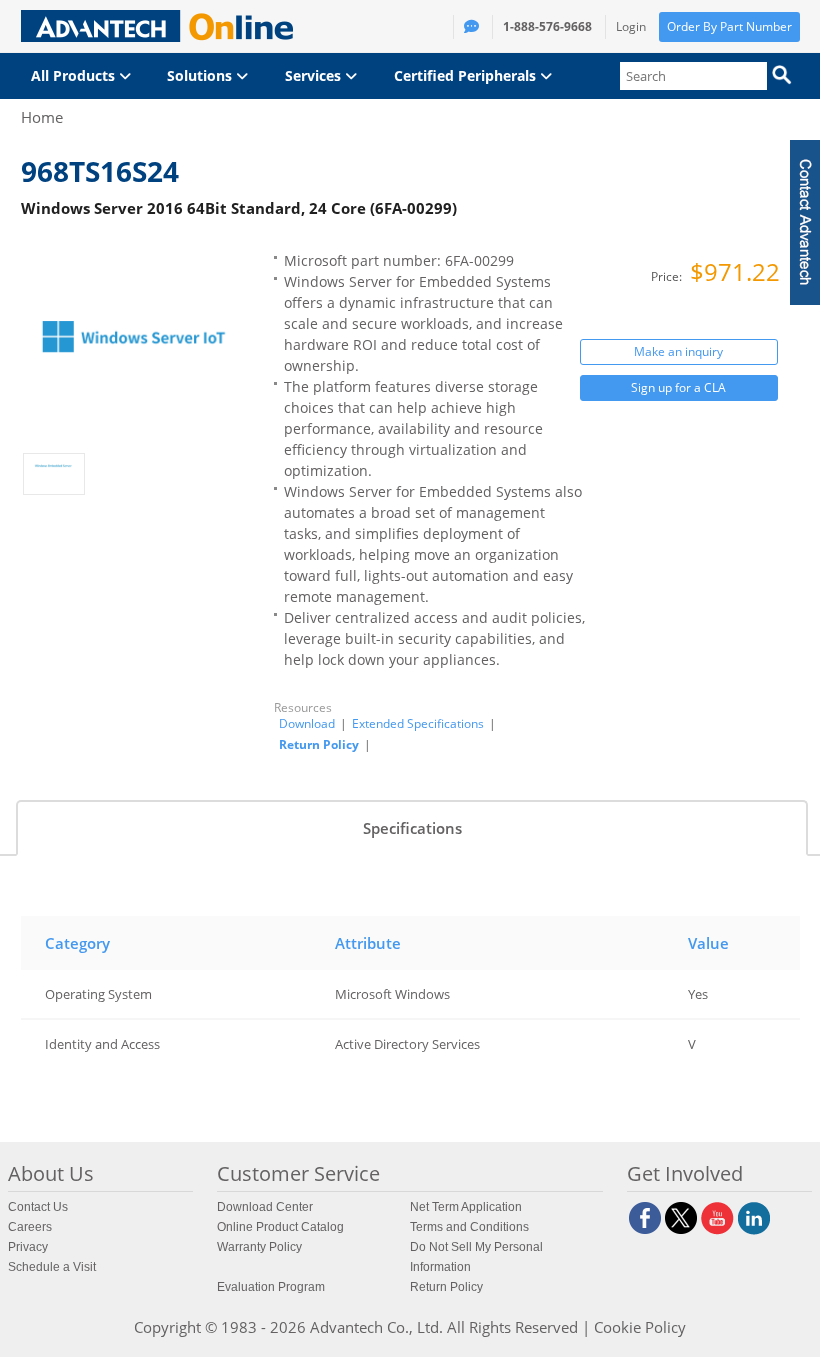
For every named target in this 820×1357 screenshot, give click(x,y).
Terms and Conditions (469, 1227)
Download (307, 724)
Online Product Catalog (280, 1227)
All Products (75, 75)
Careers (30, 1227)
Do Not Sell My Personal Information (476, 1257)
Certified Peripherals (467, 75)
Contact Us (38, 1207)
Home (42, 117)
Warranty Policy (259, 1247)
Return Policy (319, 744)
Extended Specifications (418, 724)
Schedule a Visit (52, 1267)
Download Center (265, 1207)
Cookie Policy (640, 1327)
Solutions (201, 75)
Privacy (28, 1247)
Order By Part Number (729, 26)
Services (315, 75)
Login (631, 26)
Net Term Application (466, 1207)
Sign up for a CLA (678, 387)
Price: (668, 276)
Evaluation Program (271, 1287)
